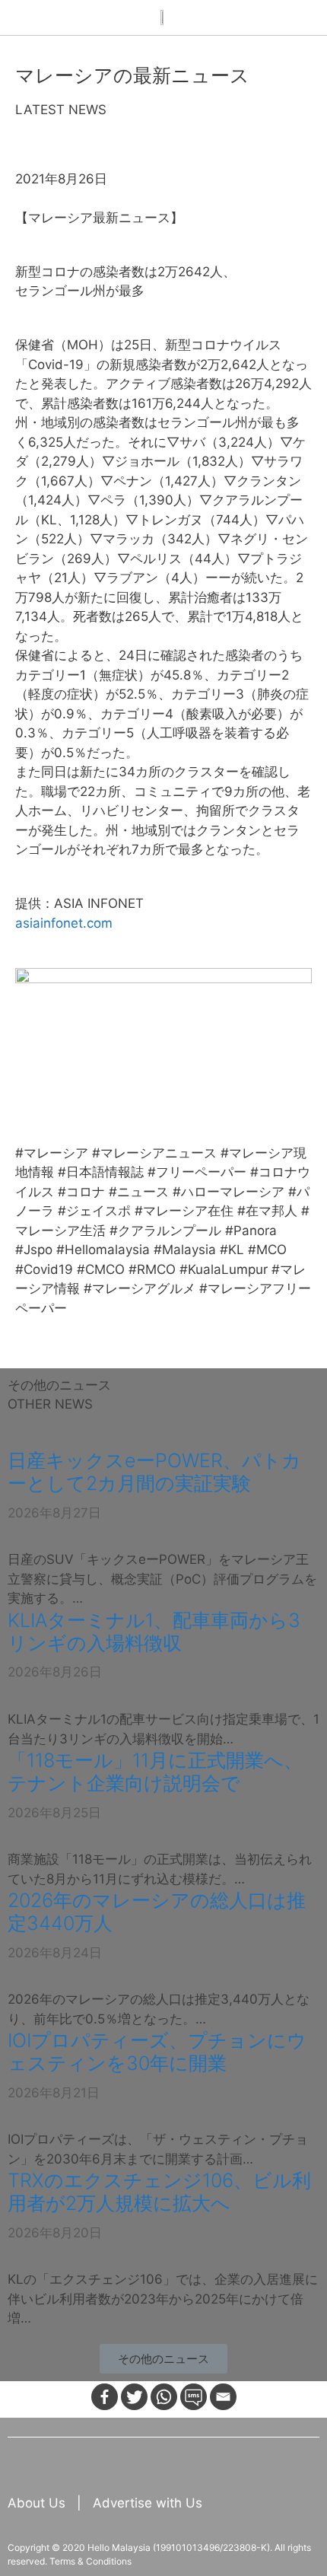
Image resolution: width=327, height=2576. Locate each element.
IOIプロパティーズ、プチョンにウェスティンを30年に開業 (157, 2052)
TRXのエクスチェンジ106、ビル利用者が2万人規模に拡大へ (159, 2192)
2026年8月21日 (54, 2093)
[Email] (223, 2397)
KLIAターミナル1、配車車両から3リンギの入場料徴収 (154, 1632)
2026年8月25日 (54, 1813)
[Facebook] (105, 2397)
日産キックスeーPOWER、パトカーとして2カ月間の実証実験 (154, 1472)
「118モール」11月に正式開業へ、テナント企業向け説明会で (155, 1772)
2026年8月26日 (55, 1672)
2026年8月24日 (55, 1953)
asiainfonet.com (64, 923)
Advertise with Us (148, 2503)
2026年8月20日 (55, 2233)
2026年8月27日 (54, 1513)
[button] (163, 2359)
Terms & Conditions (90, 2561)
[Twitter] (134, 2397)
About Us (38, 2503)
